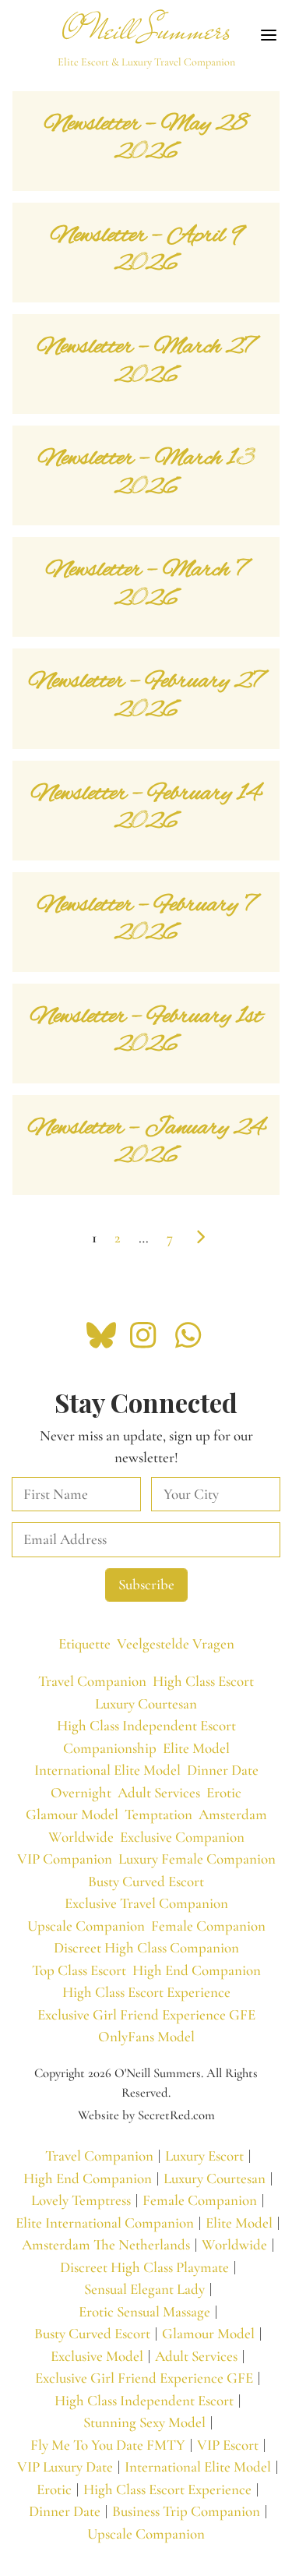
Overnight (81, 1792)
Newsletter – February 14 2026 (146, 808)
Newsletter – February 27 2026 (146, 696)
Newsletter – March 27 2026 (146, 362)
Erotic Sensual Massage (144, 2311)
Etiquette (84, 1643)
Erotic (224, 1792)
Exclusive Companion (182, 1837)
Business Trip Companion (186, 2511)
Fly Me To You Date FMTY (108, 2445)
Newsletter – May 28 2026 (146, 139)
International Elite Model (107, 1770)
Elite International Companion (105, 2223)
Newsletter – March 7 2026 (146, 585)
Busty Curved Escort (146, 1881)
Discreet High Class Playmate (144, 2267)
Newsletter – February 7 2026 (146, 920)
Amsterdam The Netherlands (106, 2244)
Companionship (110, 1748)
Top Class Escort (79, 1970)
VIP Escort (228, 2445)
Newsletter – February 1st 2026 (146, 1031)
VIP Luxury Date (65, 2466)
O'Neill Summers (146, 30)
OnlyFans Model (146, 2036)
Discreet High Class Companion (146, 1947)
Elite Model (196, 1748)
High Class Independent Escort (146, 1725)
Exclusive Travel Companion (146, 1903)
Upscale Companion (86, 1926)
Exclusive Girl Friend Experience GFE (146, 2014)
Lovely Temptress (81, 2200)
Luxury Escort (204, 2156)
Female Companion (208, 1926)
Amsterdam (233, 1814)
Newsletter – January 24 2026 (146, 1143)
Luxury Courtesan (146, 1703)
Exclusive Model (97, 2356)
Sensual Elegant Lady (144, 2289)
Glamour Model (72, 1814)
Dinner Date (223, 1770)
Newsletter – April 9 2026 (146, 250)
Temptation (158, 1814)
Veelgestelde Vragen (176, 1643)
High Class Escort (203, 1681)
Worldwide (81, 1837)
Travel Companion (92, 1681)
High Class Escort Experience (146, 1992)
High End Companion (197, 1970)
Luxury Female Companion (197, 1859)
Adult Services (159, 1792)
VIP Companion (65, 1859)
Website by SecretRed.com (146, 2115)
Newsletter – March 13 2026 (146, 473)
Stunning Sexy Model (144, 2422)
